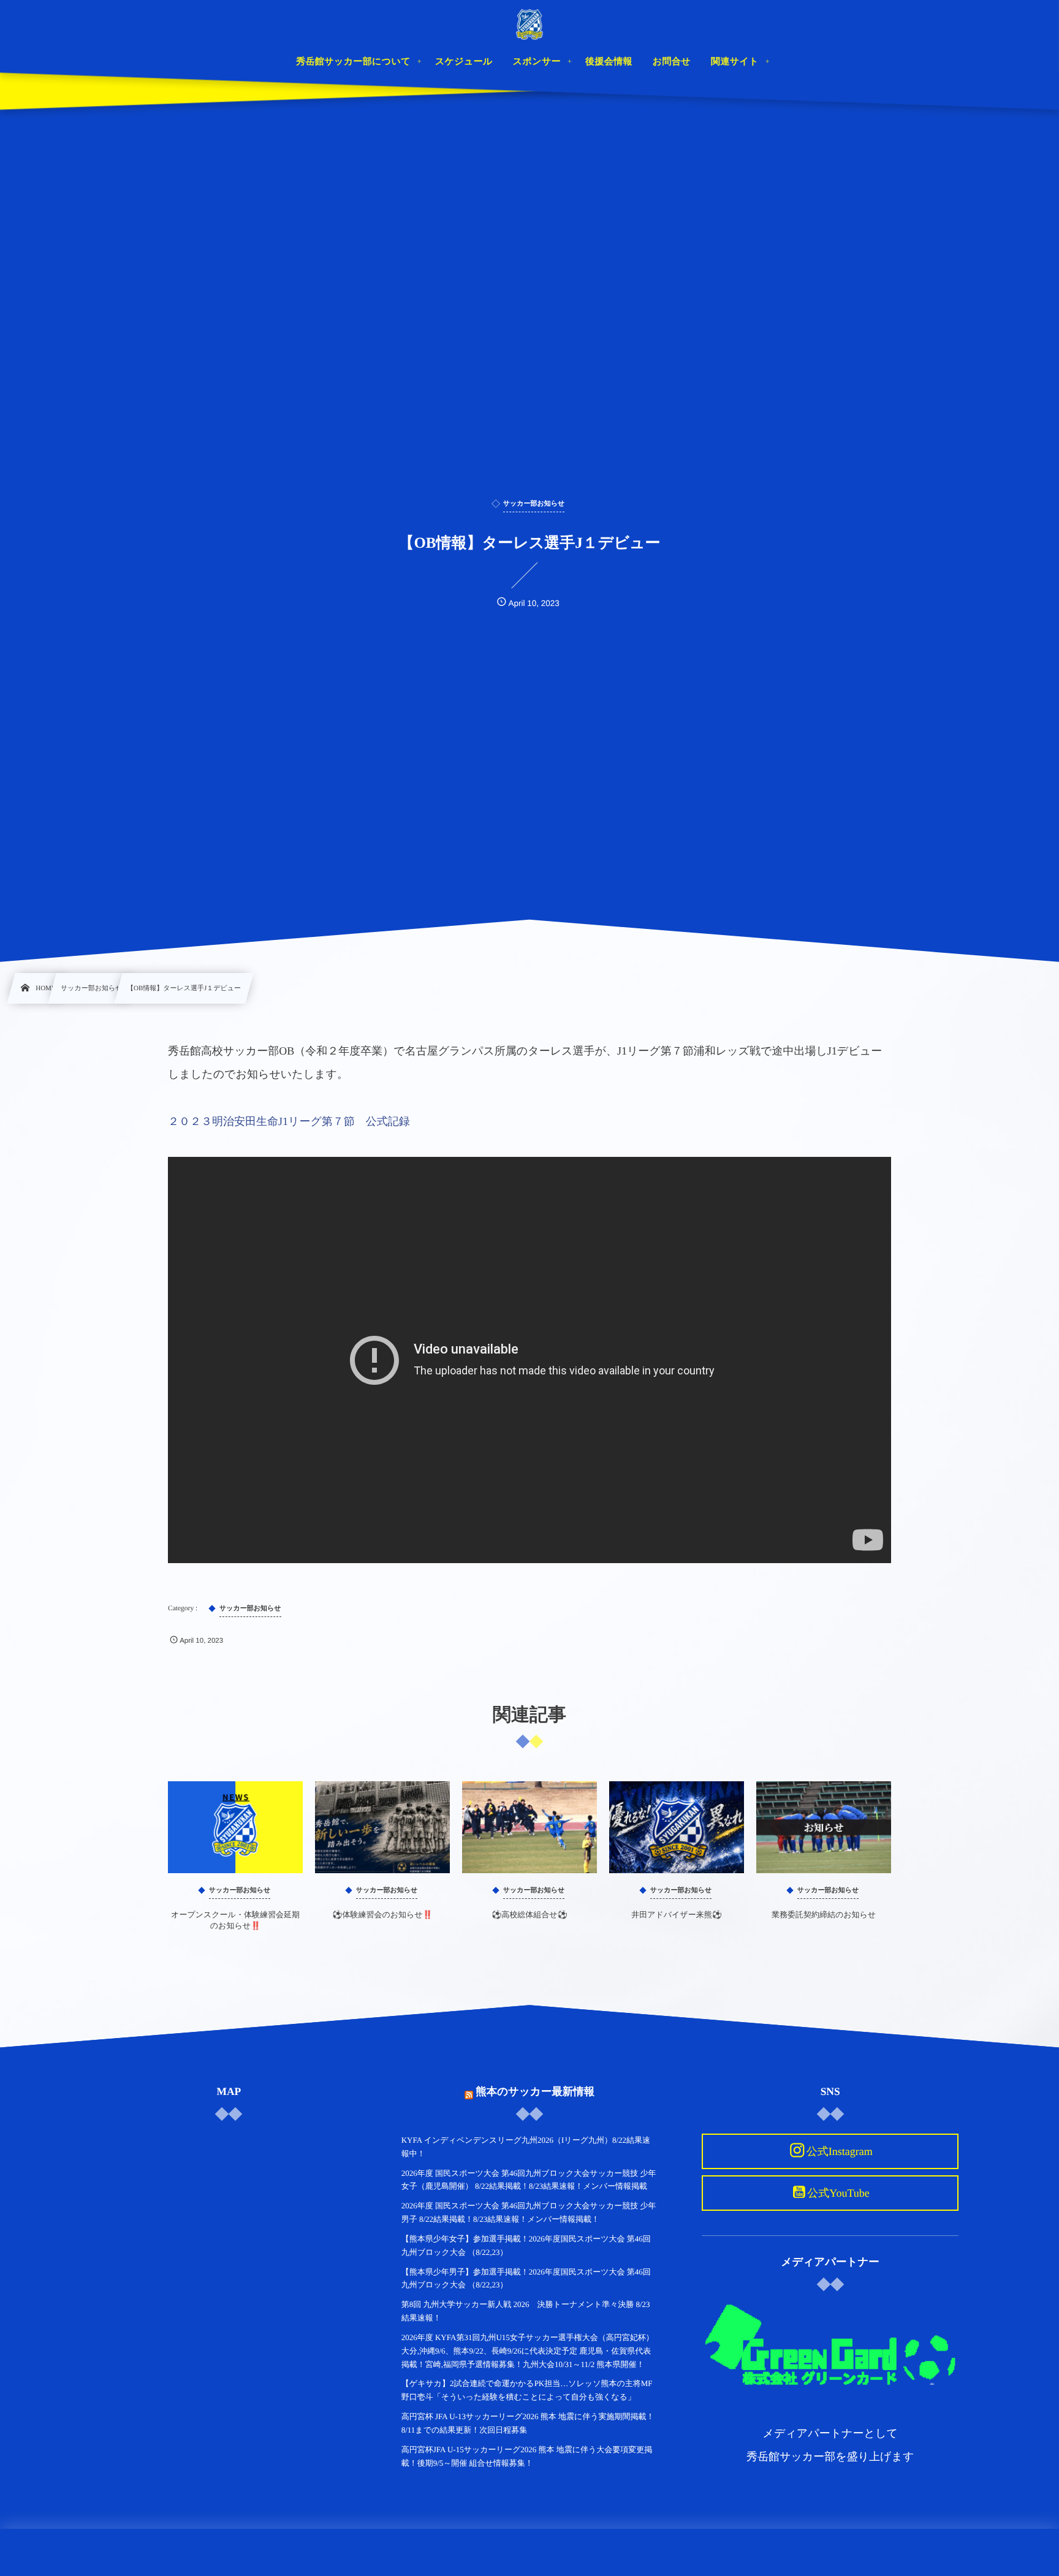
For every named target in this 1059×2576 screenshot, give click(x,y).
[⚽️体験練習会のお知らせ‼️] (382, 1827)
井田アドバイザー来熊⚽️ (677, 1915)
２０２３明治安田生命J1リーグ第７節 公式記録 (289, 1121)
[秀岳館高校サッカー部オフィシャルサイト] (529, 25)
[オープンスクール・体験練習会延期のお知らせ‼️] (235, 1827)
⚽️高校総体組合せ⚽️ (529, 1915)
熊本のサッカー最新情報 (535, 2091)
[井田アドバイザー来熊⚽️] (677, 1827)
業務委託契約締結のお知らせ (824, 1915)
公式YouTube (838, 2193)
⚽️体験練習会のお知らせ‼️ (382, 1915)
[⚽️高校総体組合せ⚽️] (529, 1827)
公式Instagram (840, 2151)
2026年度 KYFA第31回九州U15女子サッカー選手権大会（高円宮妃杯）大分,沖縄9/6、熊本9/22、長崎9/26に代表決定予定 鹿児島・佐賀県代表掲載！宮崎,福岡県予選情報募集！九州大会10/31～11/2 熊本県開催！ (528, 2351)
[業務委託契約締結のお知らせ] (824, 1827)
